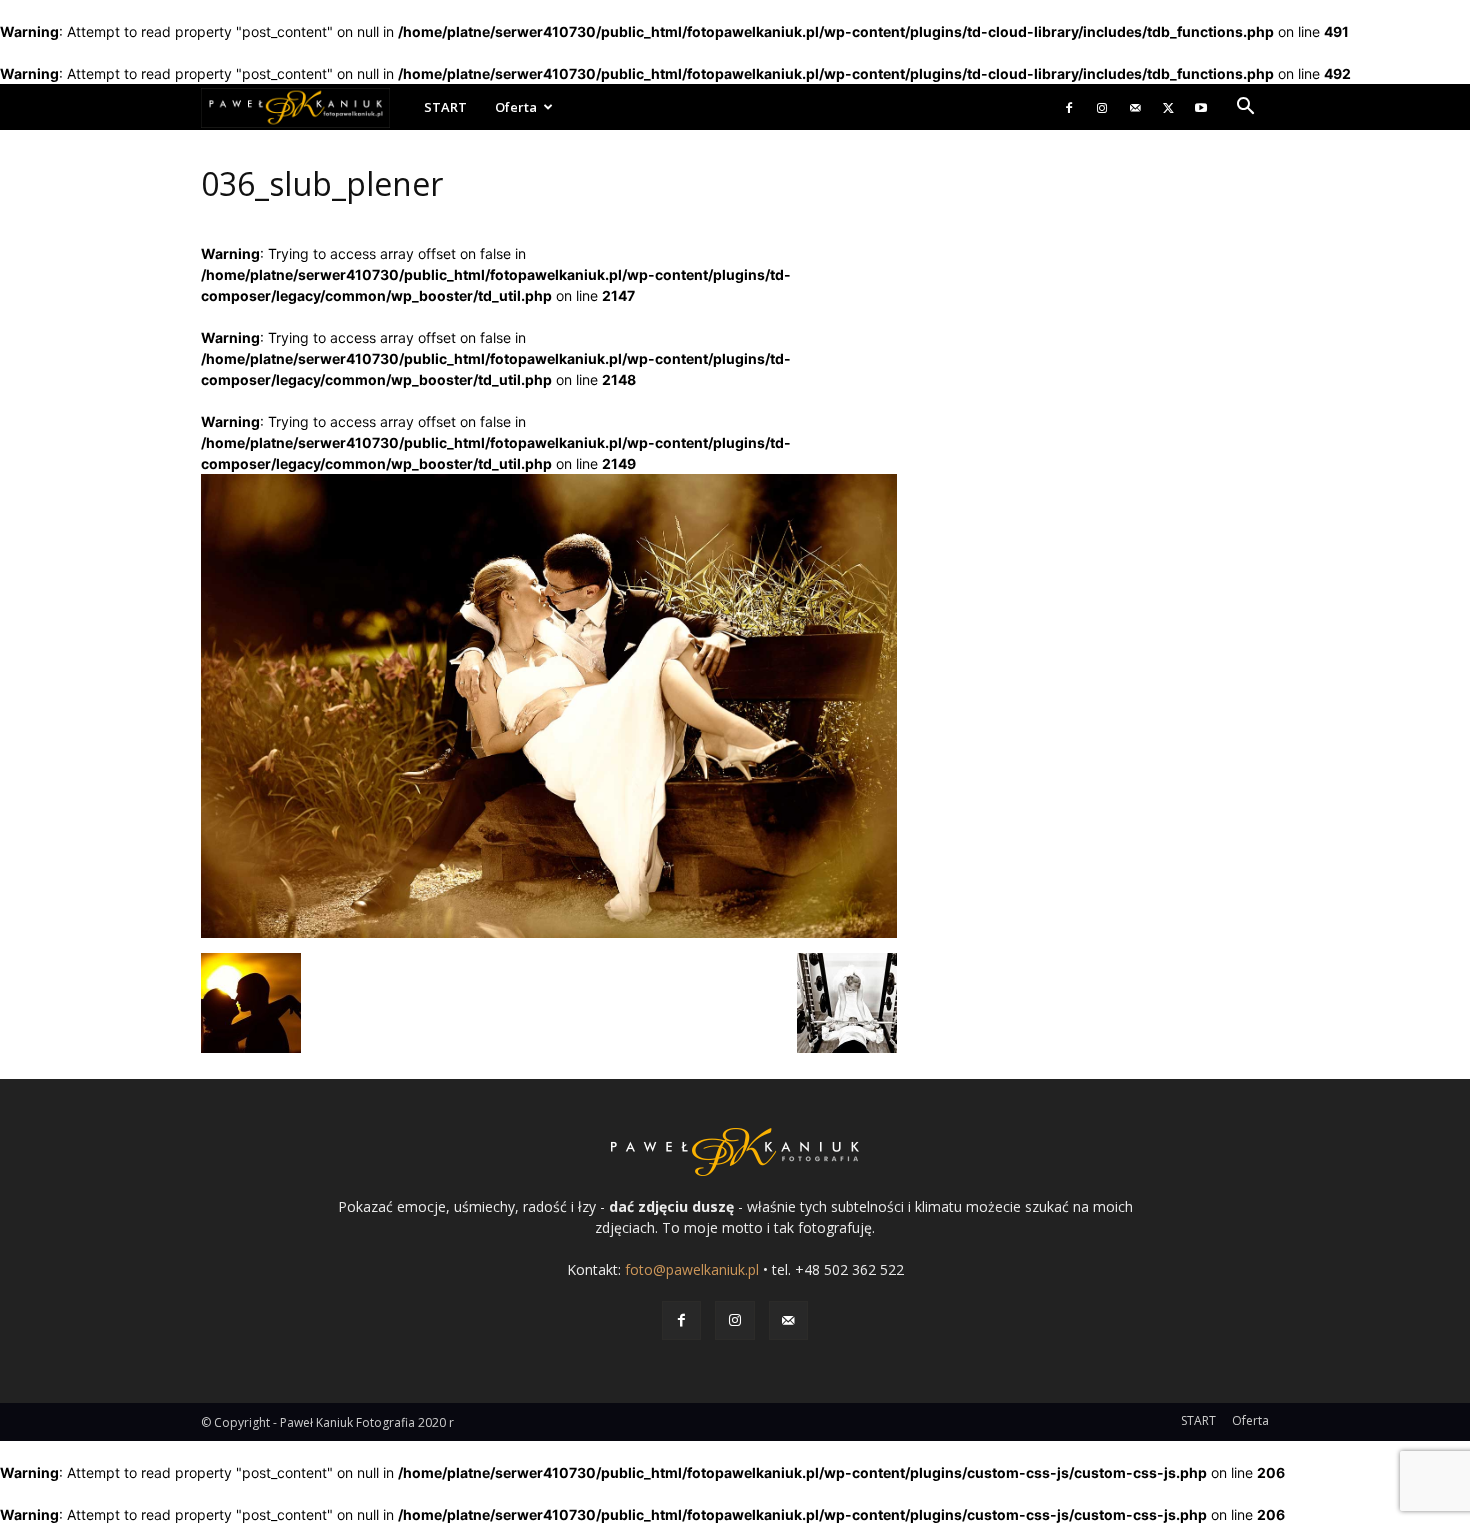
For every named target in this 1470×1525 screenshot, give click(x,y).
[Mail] (1135, 107)
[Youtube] (1201, 107)
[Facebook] (1069, 107)
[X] (1168, 107)
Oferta (516, 107)
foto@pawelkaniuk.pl (692, 1269)
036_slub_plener (322, 183)
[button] (1245, 108)
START (445, 107)
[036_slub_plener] (549, 932)
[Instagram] (1102, 107)
